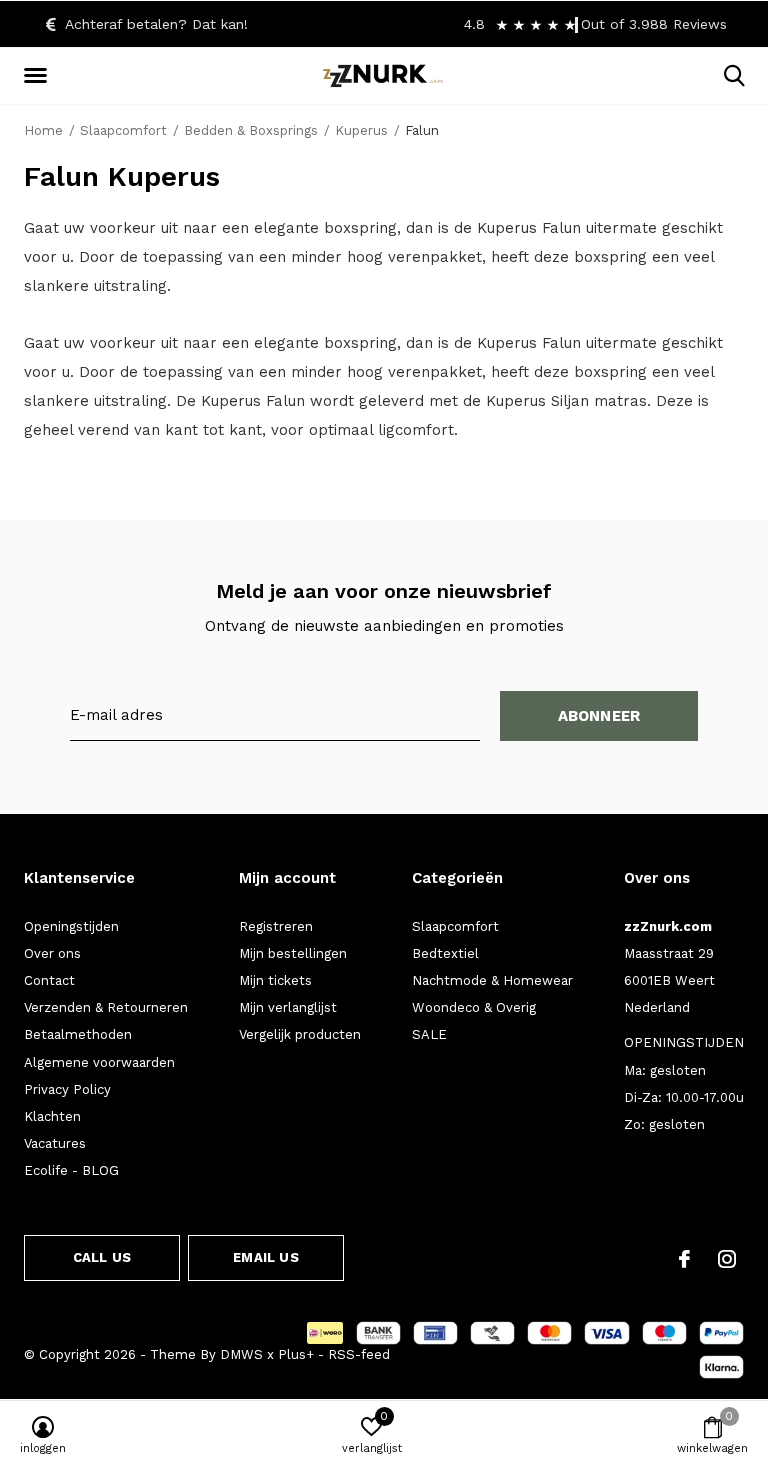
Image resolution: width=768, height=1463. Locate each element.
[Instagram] (727, 1259)
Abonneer (599, 716)
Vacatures (55, 1143)
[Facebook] (684, 1259)
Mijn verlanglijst (288, 1007)
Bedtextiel (445, 953)
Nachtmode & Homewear (492, 980)
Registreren (276, 926)
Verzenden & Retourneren (106, 1007)
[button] (39, 76)
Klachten (52, 1116)
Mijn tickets (275, 980)
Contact (49, 980)
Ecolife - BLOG (71, 1170)
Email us (265, 1257)
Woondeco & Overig (474, 1007)
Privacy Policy (67, 1089)
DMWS (241, 1354)
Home (43, 130)
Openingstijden (71, 926)
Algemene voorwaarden (99, 1062)
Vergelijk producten (300, 1034)
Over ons (52, 953)
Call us (102, 1257)
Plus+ (296, 1354)
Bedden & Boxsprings (251, 130)
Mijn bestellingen (293, 953)
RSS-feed (359, 1354)
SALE (429, 1034)
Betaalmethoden (78, 1034)
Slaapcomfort (123, 130)
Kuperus (361, 130)
